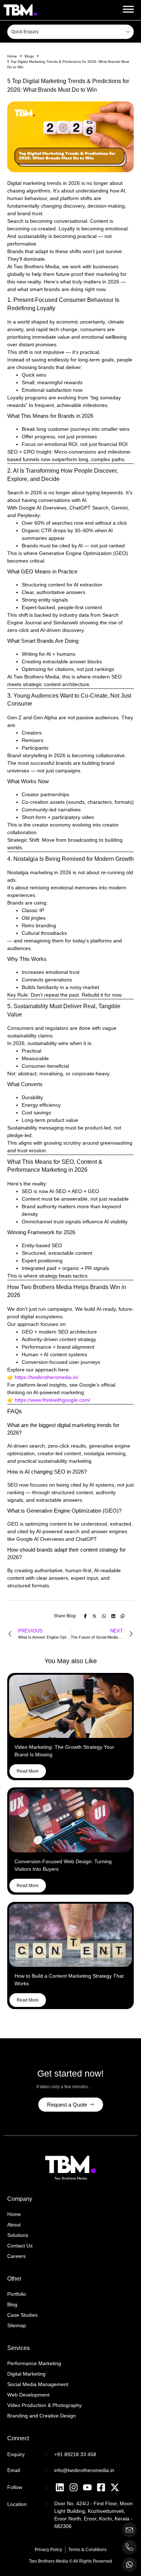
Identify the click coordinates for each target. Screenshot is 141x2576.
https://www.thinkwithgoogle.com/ (53, 1400)
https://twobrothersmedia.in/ (47, 1377)
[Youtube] (87, 2487)
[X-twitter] (115, 2487)
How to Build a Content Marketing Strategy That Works (69, 1980)
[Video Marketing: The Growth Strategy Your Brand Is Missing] (70, 1706)
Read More (28, 1771)
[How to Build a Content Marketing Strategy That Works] (70, 1935)
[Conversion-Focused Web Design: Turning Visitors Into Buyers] (70, 1821)
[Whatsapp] (129, 2564)
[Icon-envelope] (129, 2530)
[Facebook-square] (101, 2487)
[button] (128, 9)
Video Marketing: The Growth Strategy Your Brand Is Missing (64, 1751)
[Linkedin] (60, 2487)
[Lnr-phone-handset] (129, 2547)
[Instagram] (73, 2487)
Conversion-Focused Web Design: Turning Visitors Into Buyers (63, 1865)
